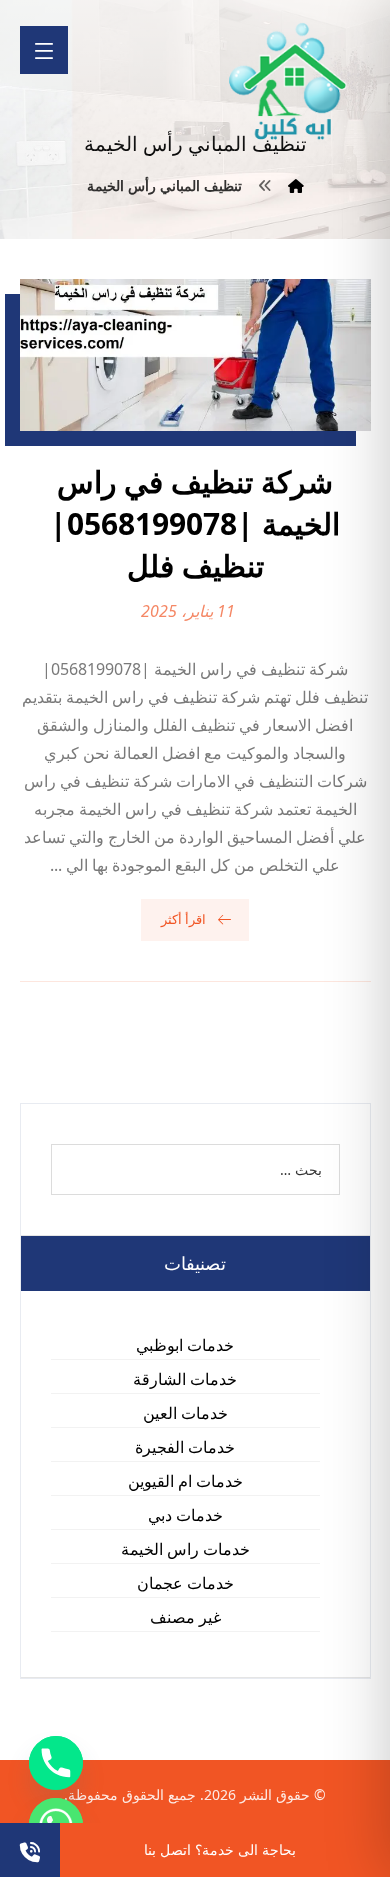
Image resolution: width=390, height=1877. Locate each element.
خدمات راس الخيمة (185, 1549)
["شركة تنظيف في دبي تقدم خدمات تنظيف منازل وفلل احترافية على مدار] (289, 81)
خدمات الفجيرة (185, 1447)
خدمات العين (185, 1413)
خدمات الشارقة (185, 1379)
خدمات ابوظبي (185, 1345)
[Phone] (56, 1763)
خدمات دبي (185, 1515)
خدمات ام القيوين (185, 1481)
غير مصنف (185, 1617)
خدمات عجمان (185, 1583)
